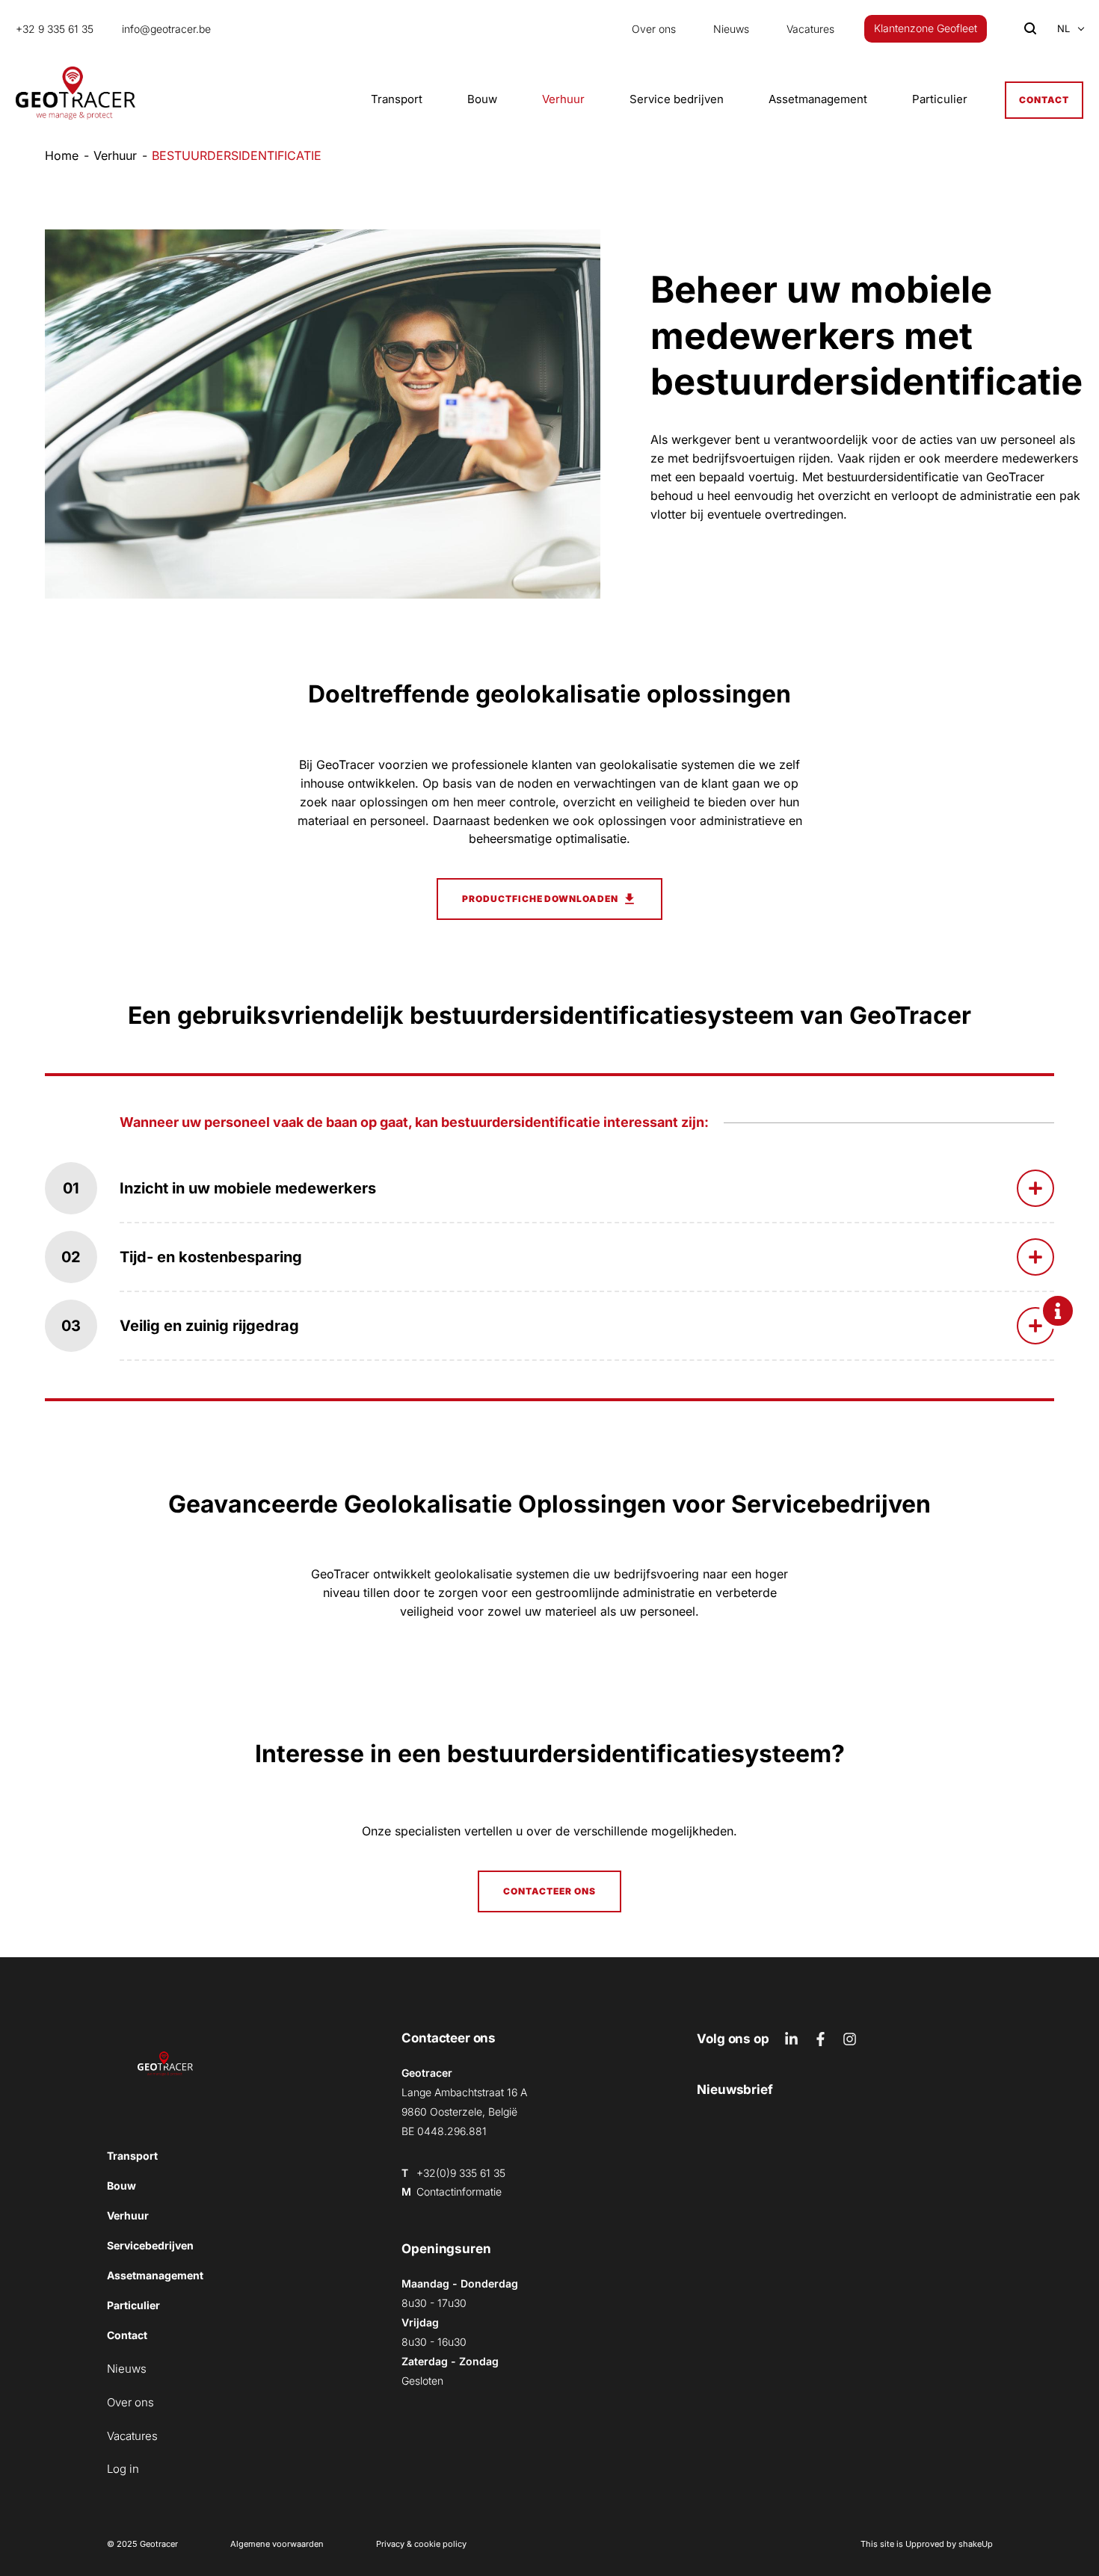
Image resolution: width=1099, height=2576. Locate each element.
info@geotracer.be (166, 29)
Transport (397, 99)
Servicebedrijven (150, 2245)
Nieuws (731, 29)
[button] (1063, 29)
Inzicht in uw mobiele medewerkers (248, 1188)
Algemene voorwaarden (277, 2544)
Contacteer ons (549, 1891)
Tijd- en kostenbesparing (211, 1257)
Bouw (482, 99)
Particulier (940, 99)
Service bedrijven (677, 99)
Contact (1044, 100)
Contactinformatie (459, 2192)
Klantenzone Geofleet (926, 28)
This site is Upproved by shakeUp (927, 2544)
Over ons (654, 29)
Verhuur (563, 99)
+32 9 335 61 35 (55, 29)
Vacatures (810, 29)
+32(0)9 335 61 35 (461, 2173)
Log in (123, 2469)
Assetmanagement (818, 99)
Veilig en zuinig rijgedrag (209, 1326)
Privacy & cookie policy (421, 2544)
